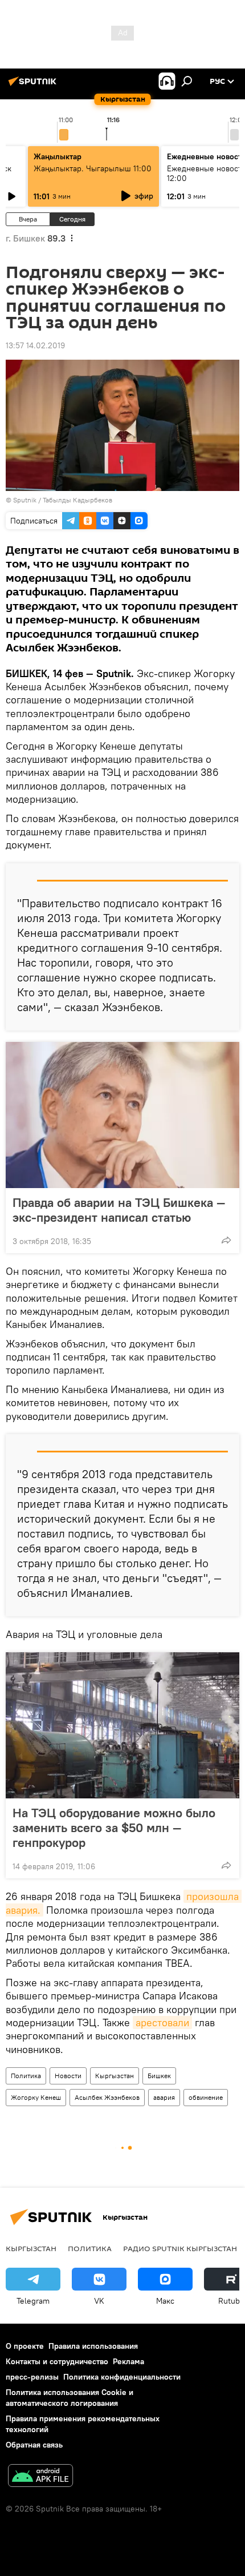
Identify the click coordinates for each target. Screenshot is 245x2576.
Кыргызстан (115, 2076)
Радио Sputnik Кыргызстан (180, 2248)
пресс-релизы (32, 2377)
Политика (26, 2076)
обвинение (206, 2097)
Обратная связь (34, 2445)
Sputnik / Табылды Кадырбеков (63, 500)
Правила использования (93, 2346)
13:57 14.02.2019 (35, 345)
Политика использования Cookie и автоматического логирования (70, 2398)
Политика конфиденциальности (122, 2377)
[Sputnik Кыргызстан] (34, 86)
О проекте (25, 2346)
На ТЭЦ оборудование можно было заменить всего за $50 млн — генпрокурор (114, 1828)
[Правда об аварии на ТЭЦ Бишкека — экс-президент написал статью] (122, 1115)
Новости (68, 2076)
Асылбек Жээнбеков (107, 2097)
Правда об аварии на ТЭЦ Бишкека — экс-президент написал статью (119, 1210)
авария (164, 2097)
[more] (226, 1240)
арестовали (162, 2022)
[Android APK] (40, 2477)
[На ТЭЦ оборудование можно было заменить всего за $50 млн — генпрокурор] (122, 1725)
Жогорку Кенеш (36, 2097)
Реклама (128, 2361)
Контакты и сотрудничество (57, 2361)
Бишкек (159, 2076)
